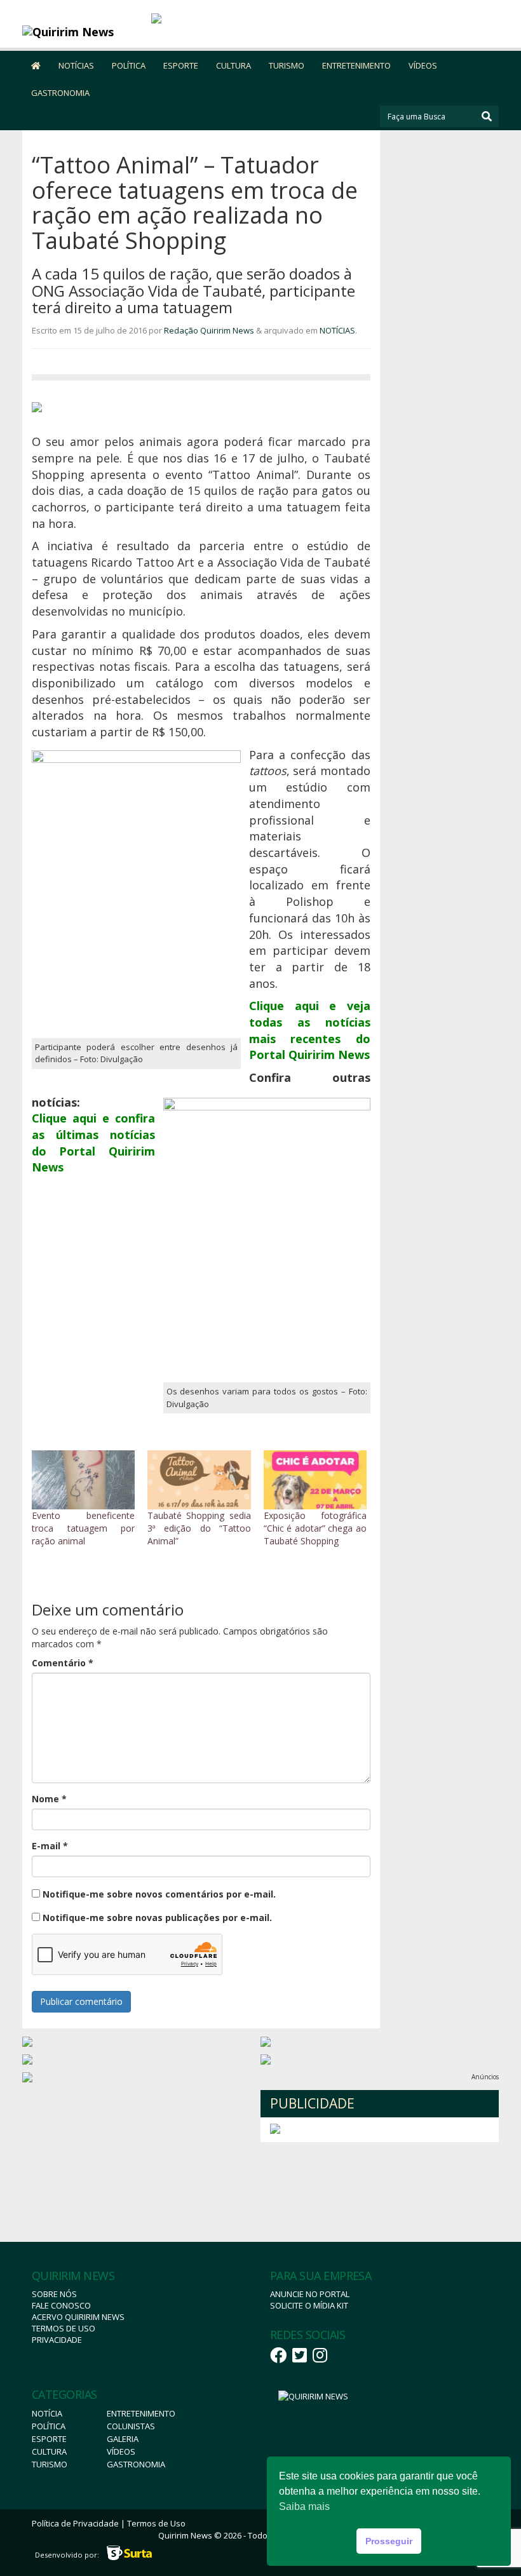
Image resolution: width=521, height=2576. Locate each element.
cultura (49, 2451)
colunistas (131, 2426)
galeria (123, 2439)
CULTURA (233, 65)
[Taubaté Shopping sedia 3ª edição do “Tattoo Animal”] (199, 1480)
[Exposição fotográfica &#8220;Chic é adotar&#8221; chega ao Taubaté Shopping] (315, 1480)
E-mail (50, 1846)
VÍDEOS (423, 65)
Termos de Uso (64, 2328)
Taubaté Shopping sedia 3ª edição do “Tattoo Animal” (199, 1528)
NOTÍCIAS (76, 65)
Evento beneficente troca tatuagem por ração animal (83, 1528)
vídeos (121, 2451)
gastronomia (136, 2464)
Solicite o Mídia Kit (309, 2305)
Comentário (63, 1663)
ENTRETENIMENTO (356, 65)
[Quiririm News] (82, 32)
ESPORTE (181, 65)
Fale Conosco (61, 2305)
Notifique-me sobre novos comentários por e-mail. (159, 1894)
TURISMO (287, 65)
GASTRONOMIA (60, 93)
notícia (47, 2413)
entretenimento (141, 2413)
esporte (49, 2439)
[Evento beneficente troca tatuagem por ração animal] (83, 1480)
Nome (49, 1799)
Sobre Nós (54, 2294)
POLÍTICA (129, 65)
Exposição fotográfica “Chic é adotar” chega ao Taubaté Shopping (315, 1528)
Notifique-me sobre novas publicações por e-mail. (157, 1918)
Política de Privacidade (75, 2523)
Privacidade (57, 2340)
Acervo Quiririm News (78, 2317)
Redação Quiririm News (209, 330)
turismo (50, 2464)
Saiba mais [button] (304, 2506)
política (49, 2426)
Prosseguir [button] (389, 2541)
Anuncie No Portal (310, 2294)
